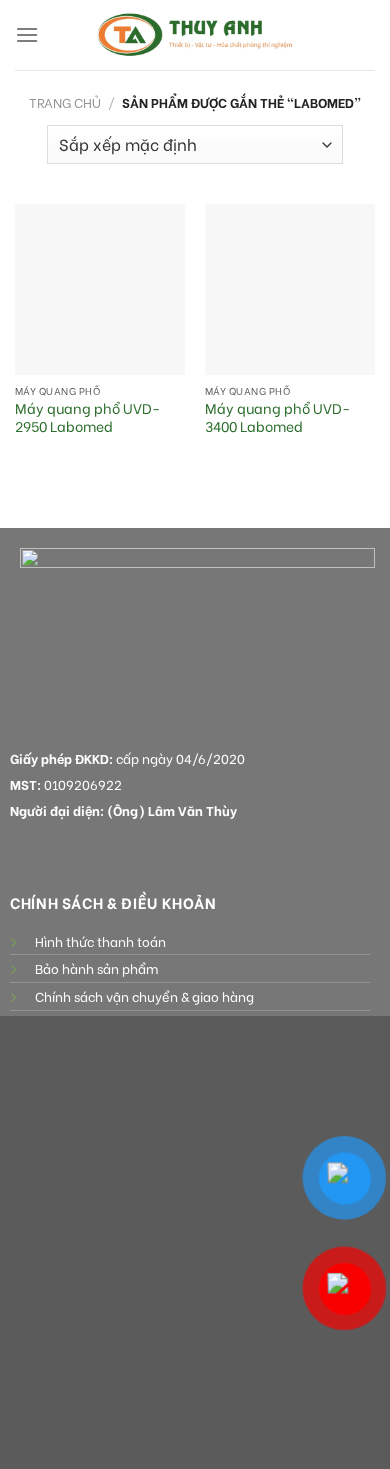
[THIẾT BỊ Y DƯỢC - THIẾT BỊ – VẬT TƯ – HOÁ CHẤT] (195, 35)
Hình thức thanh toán (100, 941)
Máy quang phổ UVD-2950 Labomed (87, 417)
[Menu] (27, 34)
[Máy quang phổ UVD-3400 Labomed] (290, 289)
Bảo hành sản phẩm (96, 968)
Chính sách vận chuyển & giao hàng (144, 996)
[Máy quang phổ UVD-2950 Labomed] (100, 289)
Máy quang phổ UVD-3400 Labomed (277, 417)
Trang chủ (65, 102)
